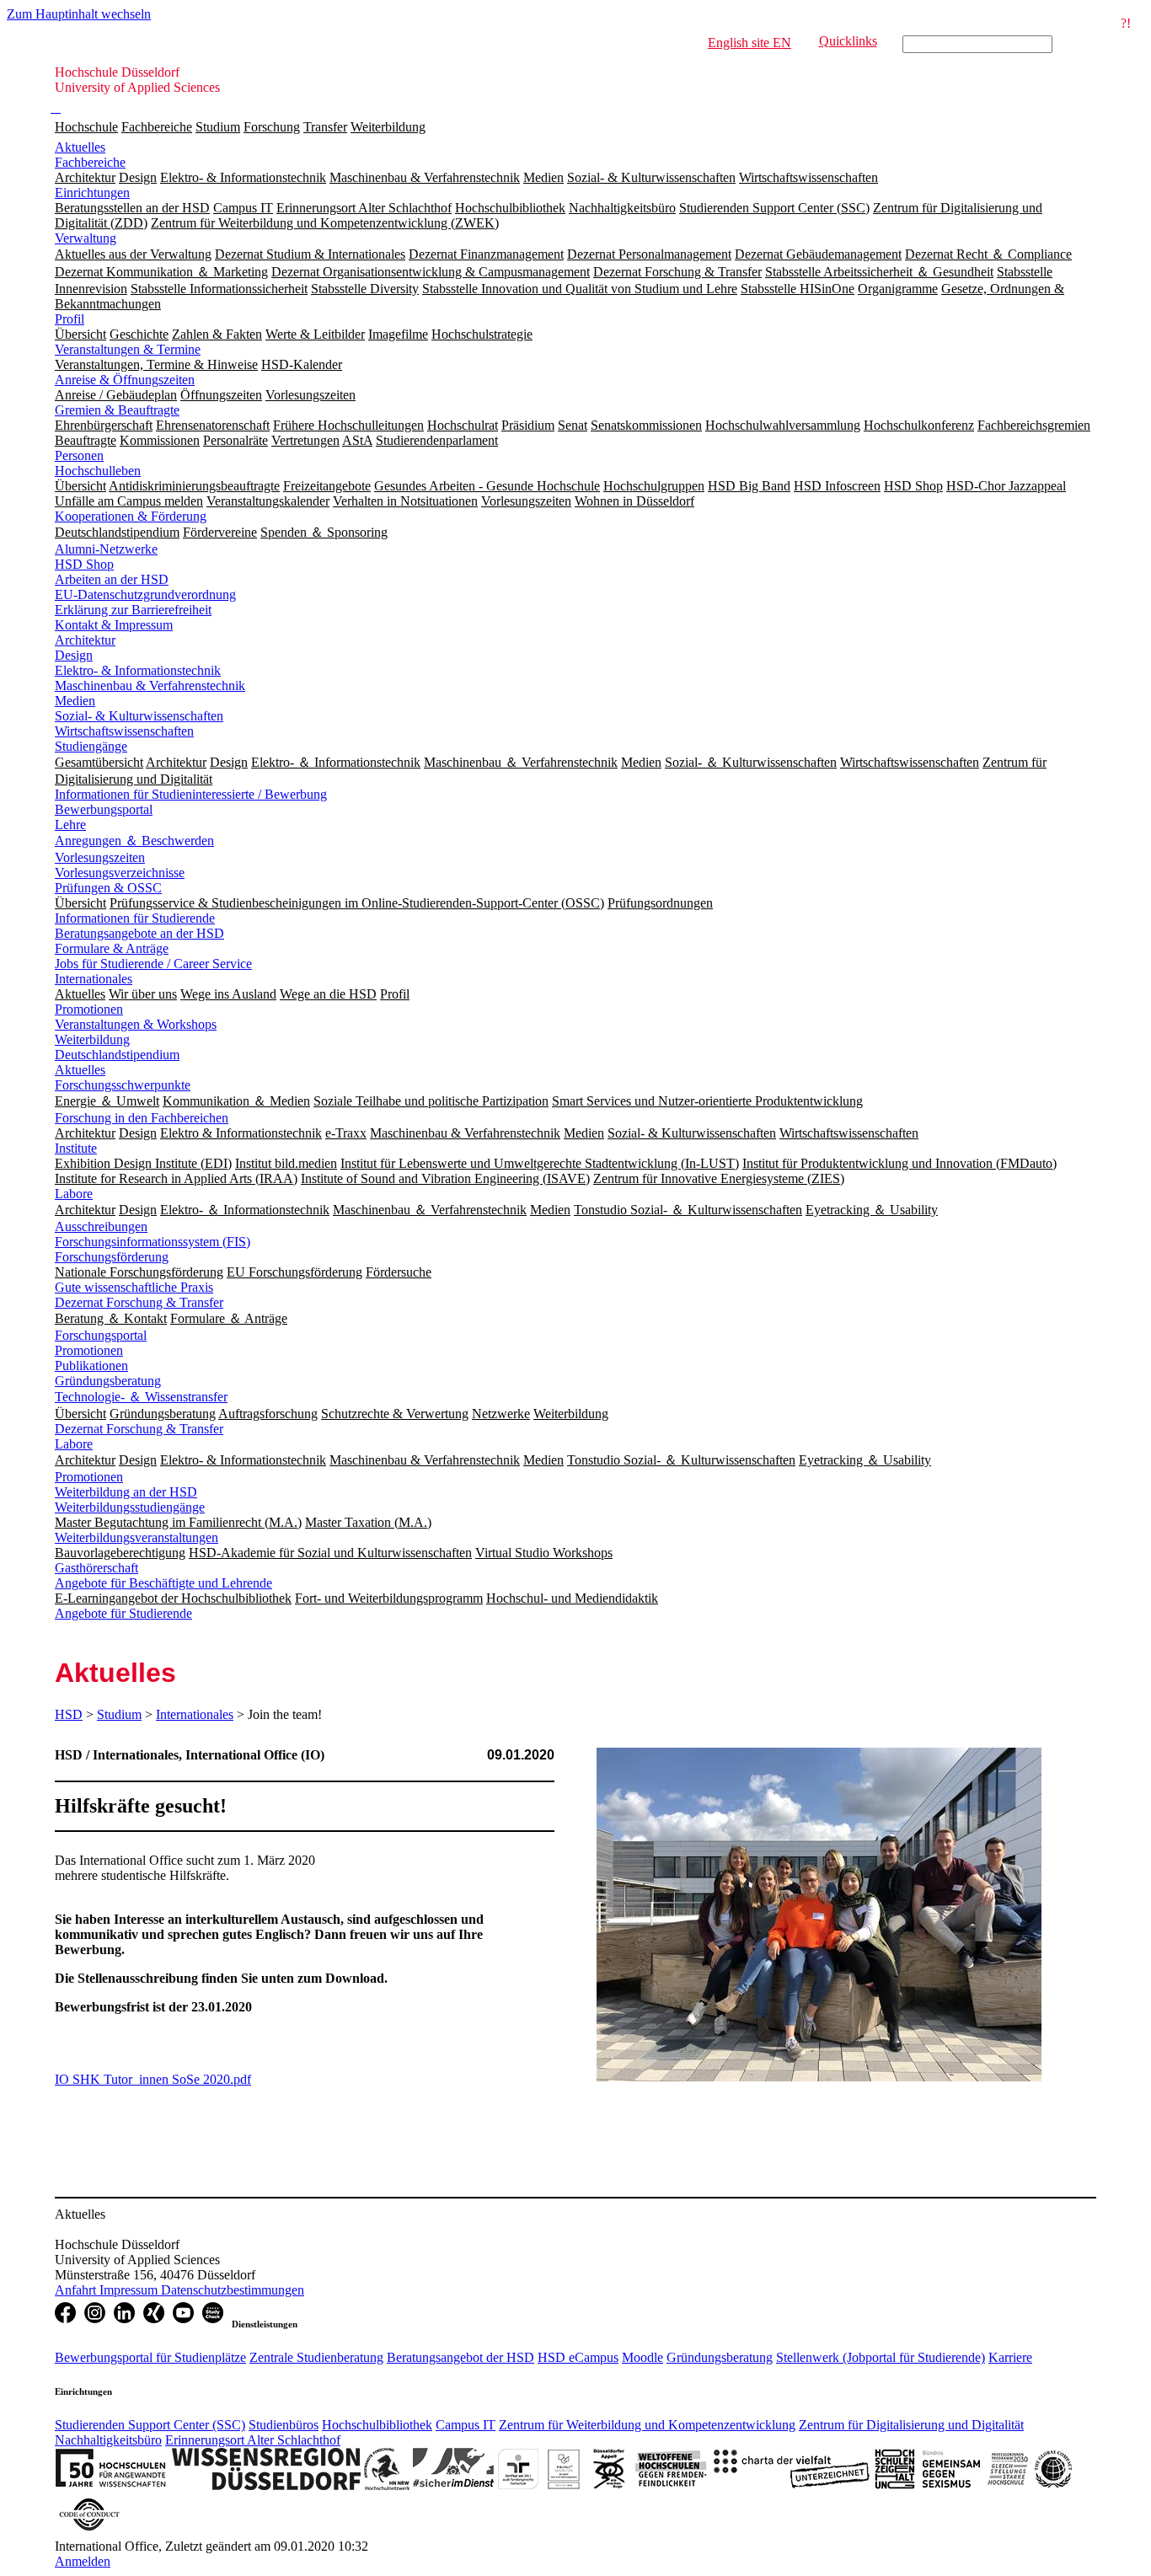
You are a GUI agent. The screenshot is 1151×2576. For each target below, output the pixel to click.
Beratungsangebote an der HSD (139, 933)
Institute (76, 1148)
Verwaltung (86, 238)
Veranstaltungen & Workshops (136, 1024)
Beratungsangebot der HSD (460, 2357)
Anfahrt (77, 2290)
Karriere (1010, 2357)
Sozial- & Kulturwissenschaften (139, 716)
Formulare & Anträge (112, 948)
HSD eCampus (578, 2357)
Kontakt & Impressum (114, 625)
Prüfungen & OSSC (108, 888)
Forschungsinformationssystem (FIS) (153, 1242)
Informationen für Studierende (135, 918)
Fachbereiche (157, 127)
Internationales (94, 979)
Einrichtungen (92, 193)
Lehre (70, 825)
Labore (74, 1194)
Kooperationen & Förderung (131, 516)
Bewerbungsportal (104, 809)
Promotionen (89, 1009)
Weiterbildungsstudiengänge (130, 1507)
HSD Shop (84, 564)
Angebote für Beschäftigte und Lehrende (163, 1583)
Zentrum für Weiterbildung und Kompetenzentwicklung (647, 2425)
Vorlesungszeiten (100, 857)
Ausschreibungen (101, 1226)
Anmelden (83, 2561)
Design (74, 655)
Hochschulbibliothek (377, 2425)
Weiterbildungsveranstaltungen (137, 1537)
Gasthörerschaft (96, 1568)
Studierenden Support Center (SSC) (150, 2425)
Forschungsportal (101, 1335)
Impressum (130, 2290)
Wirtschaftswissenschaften (124, 731)
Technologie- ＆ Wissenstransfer (141, 1397)
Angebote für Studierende (123, 1613)
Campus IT (466, 2425)
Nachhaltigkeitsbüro (108, 2440)
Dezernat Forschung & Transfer (139, 1302)
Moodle (642, 2357)
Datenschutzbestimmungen (233, 2290)
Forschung (272, 127)
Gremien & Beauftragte (117, 410)
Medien (75, 701)
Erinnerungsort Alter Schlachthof (253, 2440)
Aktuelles (80, 147)
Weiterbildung (388, 127)
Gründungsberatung (108, 1381)
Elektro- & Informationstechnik (138, 670)
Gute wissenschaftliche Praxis (134, 1287)
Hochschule (86, 127)
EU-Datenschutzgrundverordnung (145, 594)
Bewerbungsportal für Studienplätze (150, 2357)
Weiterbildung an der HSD (126, 1492)
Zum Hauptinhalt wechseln (79, 14)
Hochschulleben (98, 471)
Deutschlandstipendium (117, 1055)
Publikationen (91, 1366)
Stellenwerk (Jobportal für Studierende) (881, 2357)
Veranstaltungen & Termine (128, 349)
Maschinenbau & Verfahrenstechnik (150, 686)
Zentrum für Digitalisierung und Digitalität (911, 2425)
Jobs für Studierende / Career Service (153, 964)
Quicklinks (848, 41)
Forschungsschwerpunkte (123, 1085)
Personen (79, 455)
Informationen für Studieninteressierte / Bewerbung (191, 794)
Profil (70, 319)
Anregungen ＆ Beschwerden (134, 841)
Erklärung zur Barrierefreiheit (133, 610)
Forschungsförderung (112, 1257)
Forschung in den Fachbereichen (142, 1118)
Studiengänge (91, 746)
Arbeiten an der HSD (112, 579)
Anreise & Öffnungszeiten (125, 380)
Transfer (325, 127)
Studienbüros (284, 2425)
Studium (218, 127)
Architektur (85, 640)
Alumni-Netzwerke (106, 549)
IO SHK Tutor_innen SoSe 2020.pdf (153, 2079)
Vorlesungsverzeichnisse (120, 873)
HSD (69, 1714)
